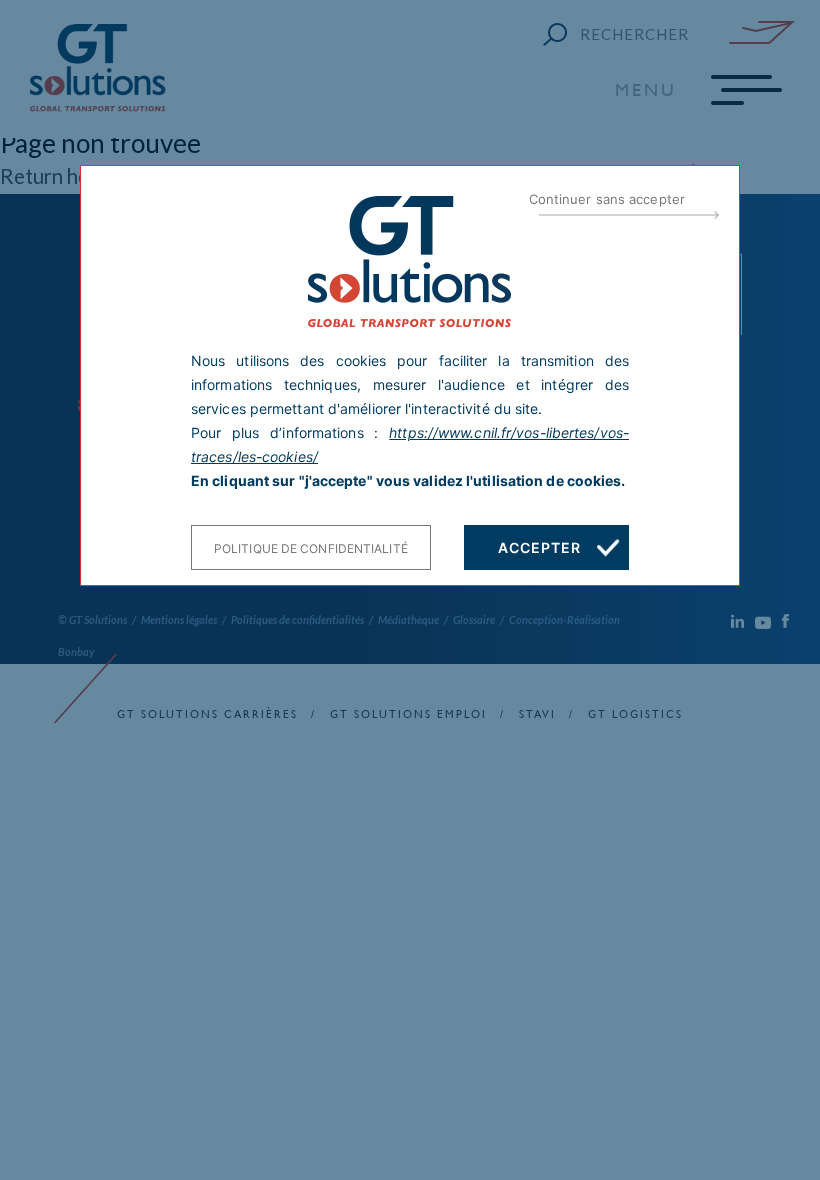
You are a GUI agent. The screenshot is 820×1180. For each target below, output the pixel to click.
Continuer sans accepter (607, 199)
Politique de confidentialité (311, 548)
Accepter (539, 547)
